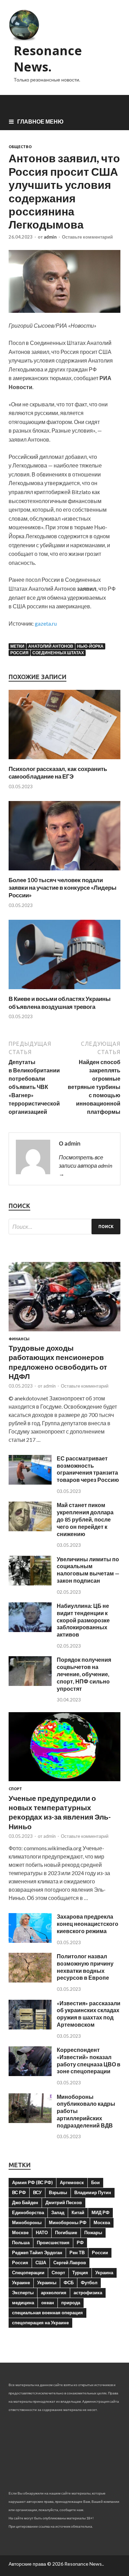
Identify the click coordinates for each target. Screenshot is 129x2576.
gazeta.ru (46, 623)
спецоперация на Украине (40, 2323)
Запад (58, 2212)
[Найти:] (64, 1227)
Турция (80, 2273)
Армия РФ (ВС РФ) (32, 2182)
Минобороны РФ (68, 2222)
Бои (95, 2182)
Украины (47, 2283)
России (100, 2252)
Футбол (89, 2283)
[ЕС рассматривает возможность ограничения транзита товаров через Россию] (30, 1482)
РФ (80, 2242)
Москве (20, 2232)
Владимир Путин (93, 2192)
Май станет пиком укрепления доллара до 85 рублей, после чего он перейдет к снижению (85, 1519)
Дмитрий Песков (64, 2202)
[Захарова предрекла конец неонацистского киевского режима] (30, 1941)
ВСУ (37, 2192)
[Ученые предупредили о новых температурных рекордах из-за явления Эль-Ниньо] (64, 1782)
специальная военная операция (47, 2313)
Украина (104, 2273)
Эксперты (23, 2293)
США (41, 2263)
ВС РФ (19, 2192)
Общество (20, 147)
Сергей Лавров (70, 2263)
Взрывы (58, 2192)
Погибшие (66, 2232)
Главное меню (40, 121)
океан (48, 2303)
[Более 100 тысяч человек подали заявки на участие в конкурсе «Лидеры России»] (64, 872)
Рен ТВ (77, 2252)
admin (50, 237)
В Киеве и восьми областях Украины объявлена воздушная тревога (60, 1002)
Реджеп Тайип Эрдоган (37, 2252)
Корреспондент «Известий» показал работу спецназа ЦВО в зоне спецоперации (89, 2060)
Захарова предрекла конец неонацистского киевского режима (88, 1924)
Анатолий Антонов (51, 646)
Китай (78, 2212)
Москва (102, 2222)
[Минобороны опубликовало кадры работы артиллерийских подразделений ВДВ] (30, 2121)
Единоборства (28, 2212)
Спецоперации (28, 2273)
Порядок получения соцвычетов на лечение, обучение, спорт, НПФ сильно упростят (84, 1674)
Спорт (15, 1789)
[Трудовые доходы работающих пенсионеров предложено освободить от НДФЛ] (64, 1333)
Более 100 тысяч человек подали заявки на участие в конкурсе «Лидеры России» (63, 887)
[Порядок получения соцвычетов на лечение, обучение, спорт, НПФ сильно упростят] (30, 1684)
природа (71, 2303)
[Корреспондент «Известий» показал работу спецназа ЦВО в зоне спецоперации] (30, 2074)
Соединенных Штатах (58, 653)
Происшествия (53, 2242)
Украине (21, 2283)
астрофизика (88, 2293)
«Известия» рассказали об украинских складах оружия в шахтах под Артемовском (89, 2014)
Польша (21, 2242)
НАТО (42, 2232)
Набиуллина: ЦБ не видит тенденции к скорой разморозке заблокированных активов (83, 1620)
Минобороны (27, 2222)
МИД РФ (100, 2212)
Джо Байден (25, 2202)
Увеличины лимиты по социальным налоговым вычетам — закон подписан (88, 1570)
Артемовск (72, 2182)
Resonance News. (48, 59)
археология (54, 2293)
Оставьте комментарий (87, 237)
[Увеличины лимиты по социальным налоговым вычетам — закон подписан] (30, 1583)
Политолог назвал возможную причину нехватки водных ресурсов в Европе (85, 1967)
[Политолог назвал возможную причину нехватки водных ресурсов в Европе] (30, 1980)
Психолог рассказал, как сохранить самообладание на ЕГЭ (58, 773)
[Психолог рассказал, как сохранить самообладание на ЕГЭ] (64, 761)
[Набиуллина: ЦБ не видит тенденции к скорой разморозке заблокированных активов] (30, 1630)
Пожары (93, 2232)
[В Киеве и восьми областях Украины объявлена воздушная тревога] (64, 991)
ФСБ (69, 2283)
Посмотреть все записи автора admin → (85, 1165)
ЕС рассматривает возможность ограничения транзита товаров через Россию (88, 1469)
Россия (19, 653)
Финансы (19, 1339)
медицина (23, 2303)
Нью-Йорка (90, 646)
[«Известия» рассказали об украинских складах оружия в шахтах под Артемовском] (30, 2027)
